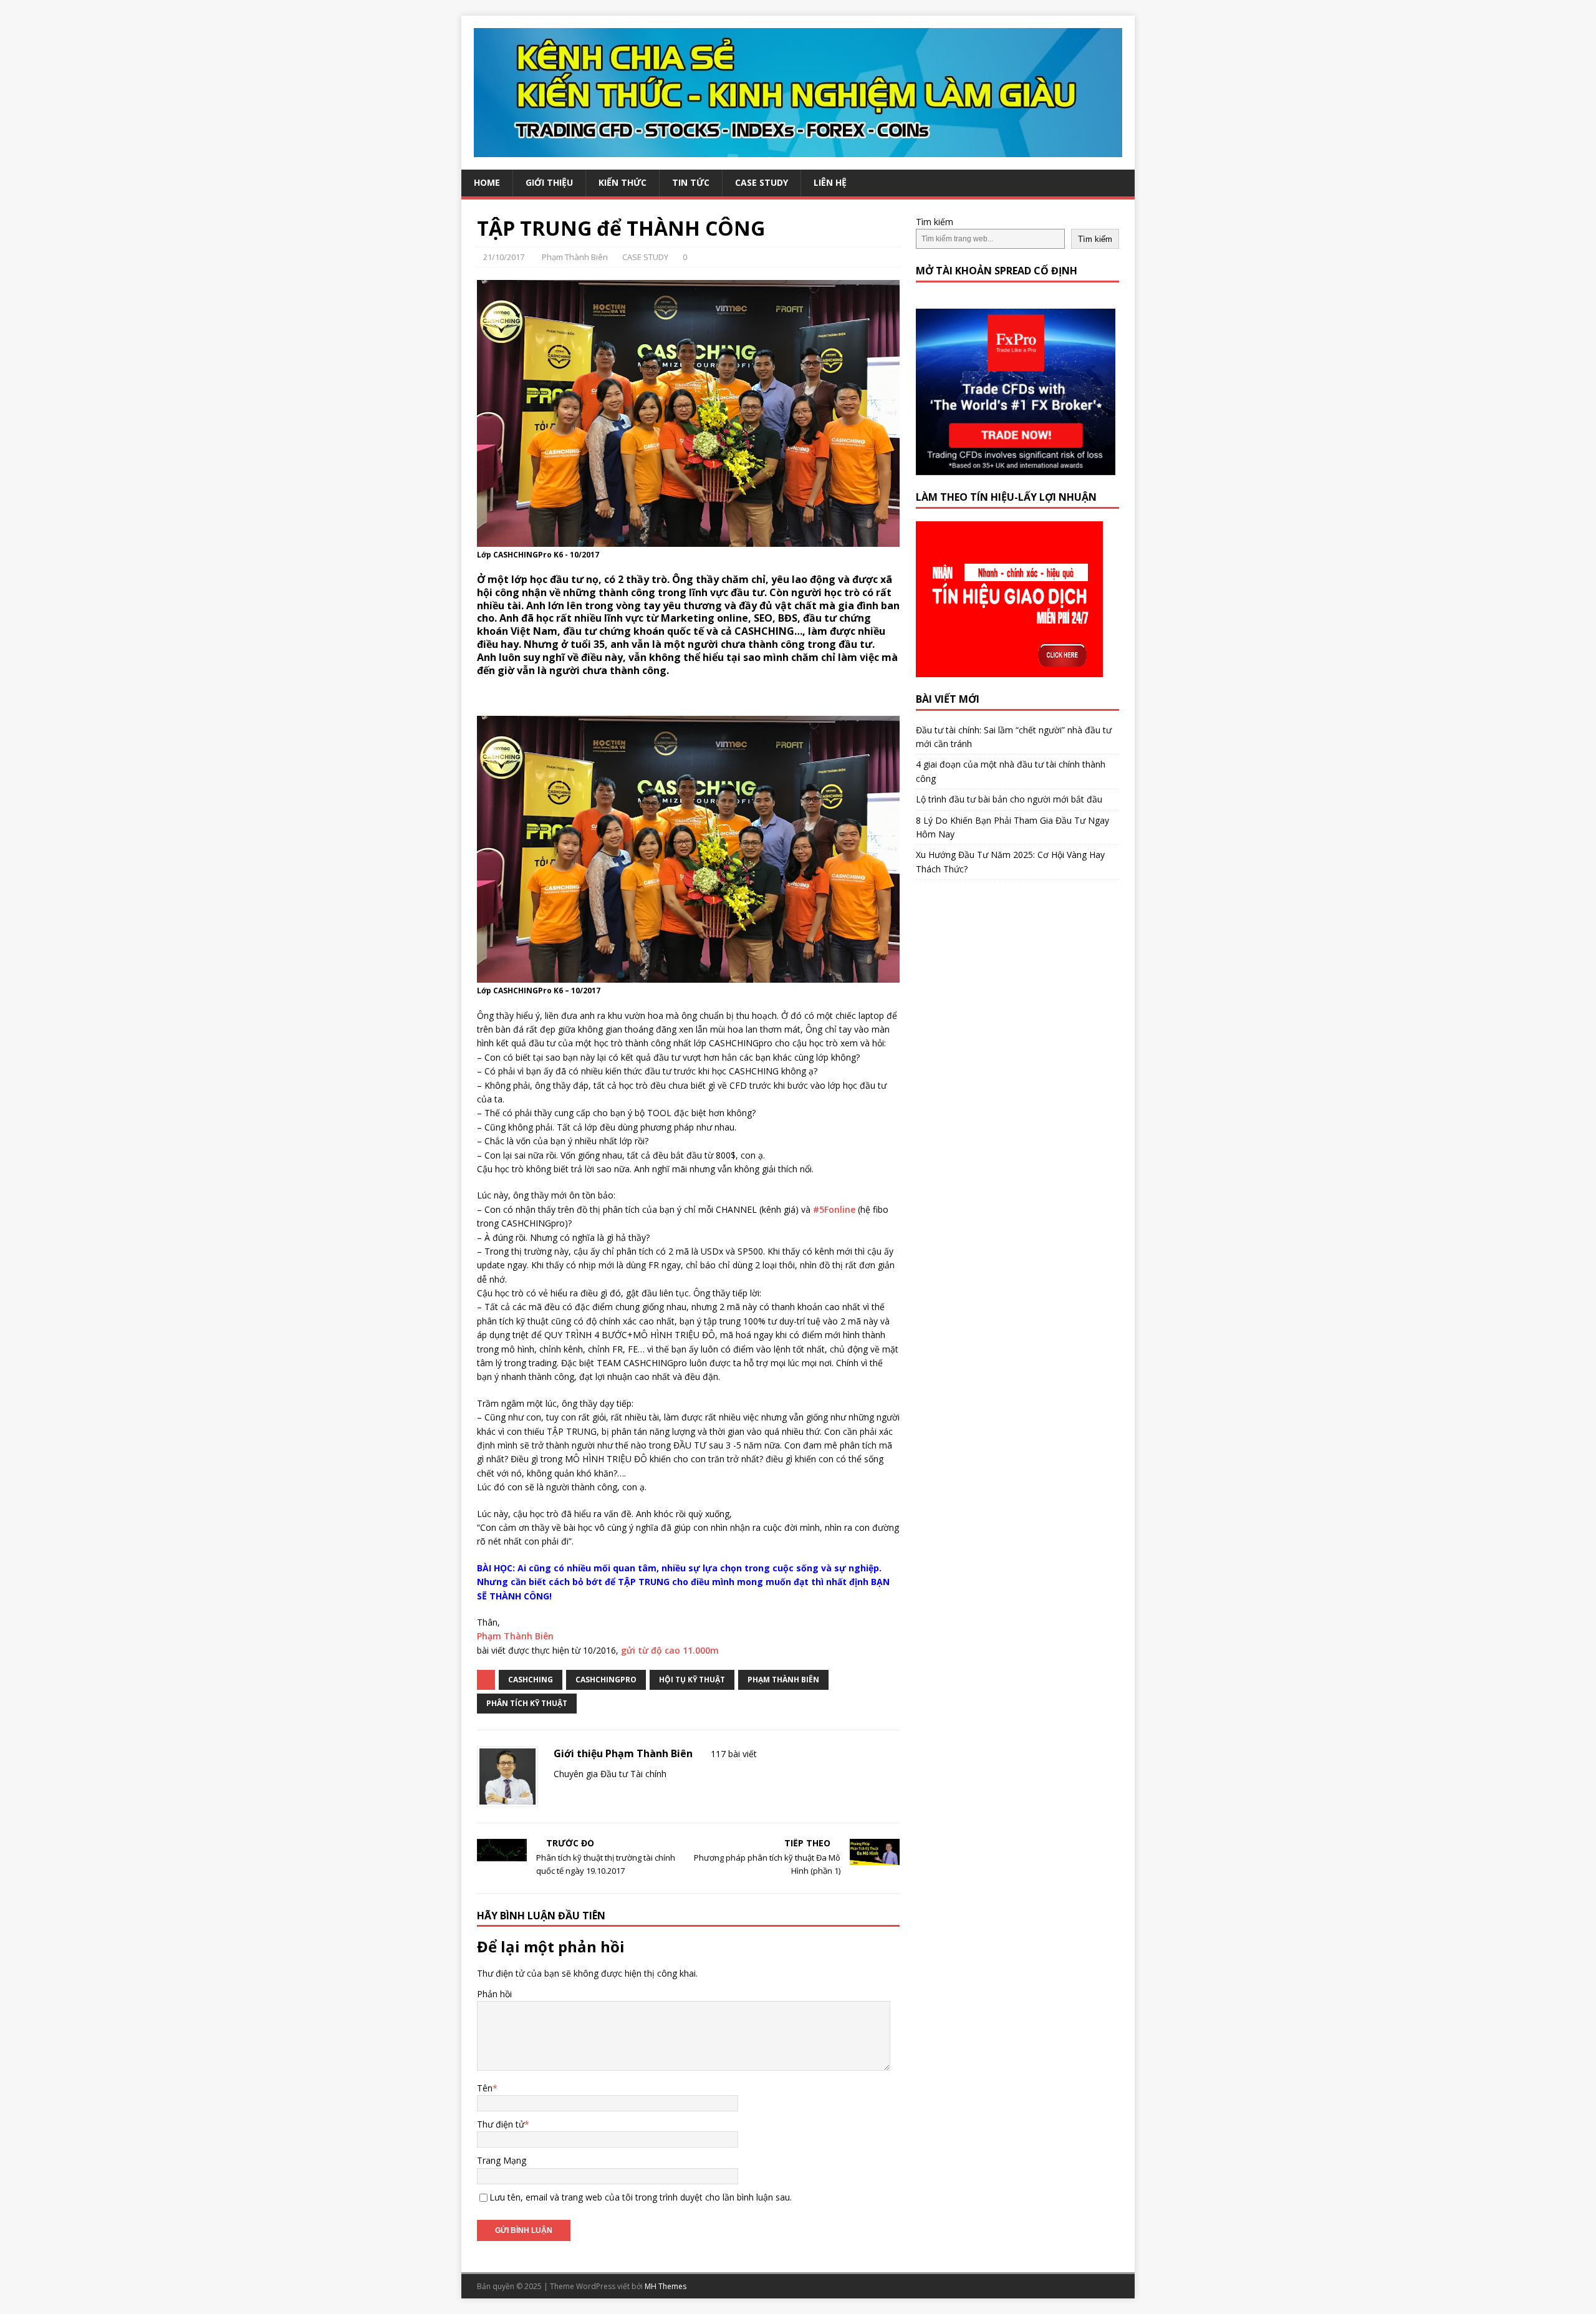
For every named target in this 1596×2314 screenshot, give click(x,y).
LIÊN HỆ (830, 182)
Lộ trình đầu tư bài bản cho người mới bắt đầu (1009, 799)
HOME (487, 182)
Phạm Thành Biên (575, 257)
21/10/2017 (504, 257)
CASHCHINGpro (606, 1680)
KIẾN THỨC (623, 182)
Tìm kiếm (935, 222)
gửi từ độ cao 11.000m (670, 1650)
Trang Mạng (502, 2160)
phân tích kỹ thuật (527, 1703)
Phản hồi (494, 1994)
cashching (531, 1680)
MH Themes (666, 2286)
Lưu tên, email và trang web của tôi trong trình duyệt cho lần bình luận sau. (641, 2197)
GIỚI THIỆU (549, 182)
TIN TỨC (691, 182)
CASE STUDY (762, 182)
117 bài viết (734, 1754)
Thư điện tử (501, 2124)
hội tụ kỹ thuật (692, 1680)
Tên (485, 2088)
